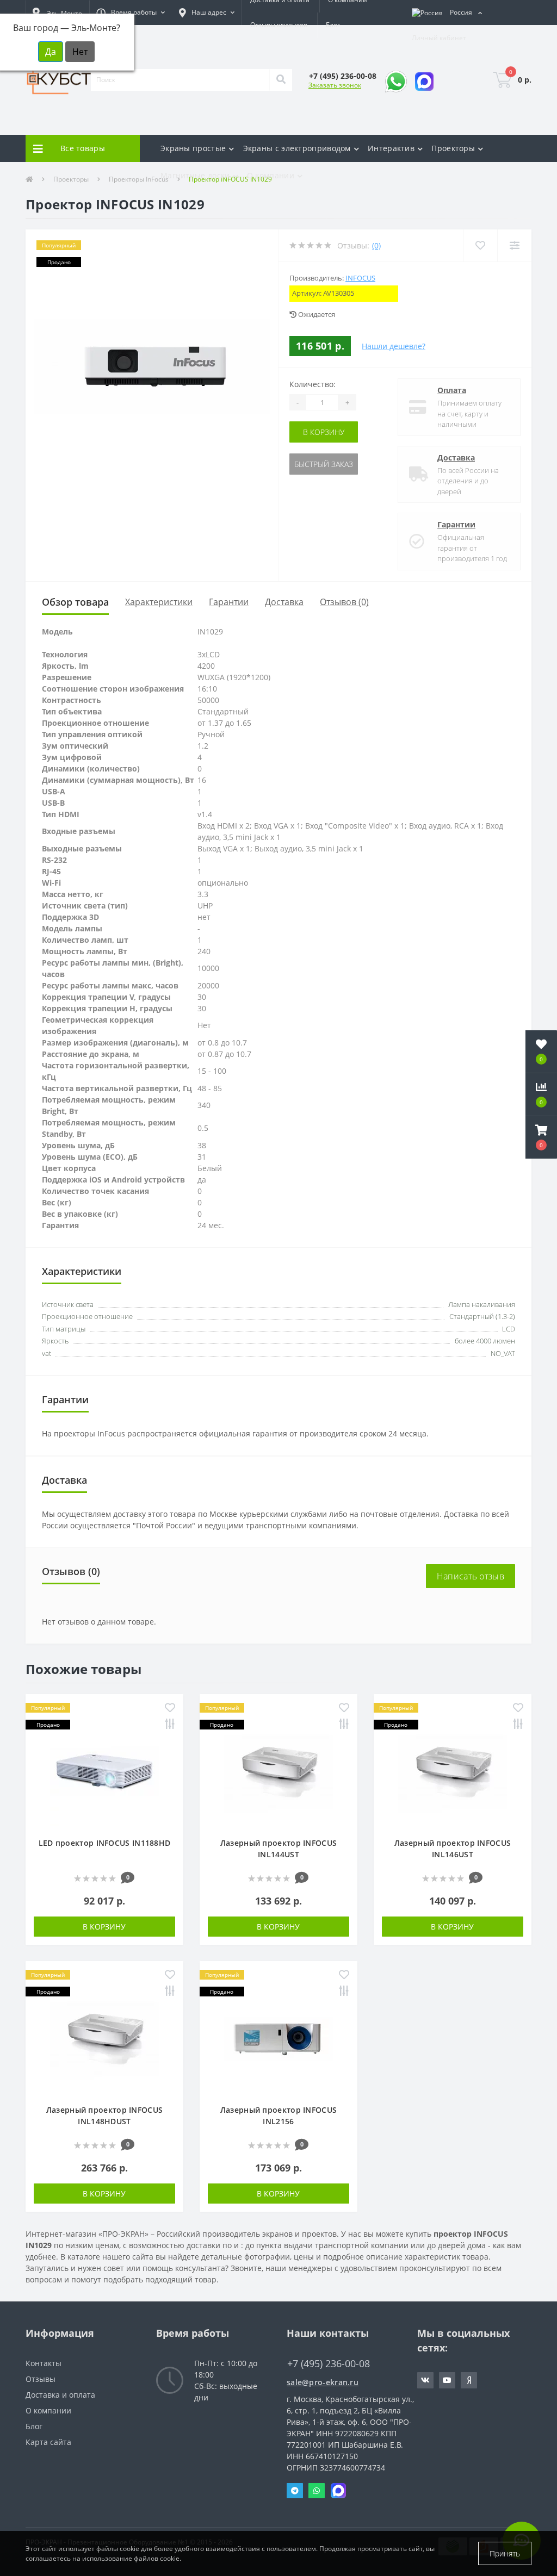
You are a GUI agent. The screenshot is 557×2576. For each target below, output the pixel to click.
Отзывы (41, 2379)
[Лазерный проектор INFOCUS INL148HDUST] (104, 2038)
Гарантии (456, 524)
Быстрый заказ (324, 464)
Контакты (44, 2363)
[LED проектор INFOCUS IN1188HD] (104, 1771)
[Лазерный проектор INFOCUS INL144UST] (278, 1771)
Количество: (312, 384)
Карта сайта (48, 2442)
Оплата (452, 390)
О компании (48, 2410)
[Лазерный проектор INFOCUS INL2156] (278, 2038)
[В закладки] (170, 1709)
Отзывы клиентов (279, 25)
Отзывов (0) (344, 602)
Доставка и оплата (60, 2395)
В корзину (324, 432)
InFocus (360, 278)
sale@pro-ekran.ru (323, 2382)
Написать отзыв (471, 1576)
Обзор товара (75, 602)
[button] (131, 13)
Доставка (456, 458)
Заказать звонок (335, 85)
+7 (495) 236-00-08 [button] (329, 2364)
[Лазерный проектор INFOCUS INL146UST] (453, 1771)
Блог (333, 25)
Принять (505, 2553)
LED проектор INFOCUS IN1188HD (105, 1843)
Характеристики (159, 602)
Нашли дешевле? (394, 346)
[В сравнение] (170, 1725)
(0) (376, 245)
